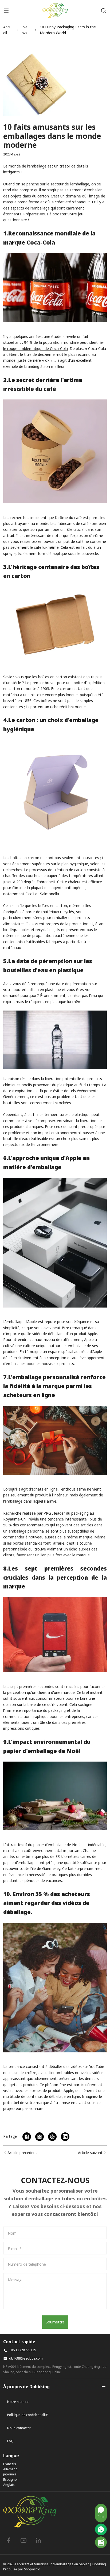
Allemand (10, 2469)
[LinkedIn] (38, 2540)
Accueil (7, 30)
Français (10, 2464)
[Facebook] (9, 2540)
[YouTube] (23, 2540)
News (25, 30)
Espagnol (10, 2480)
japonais (10, 2474)
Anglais (9, 2485)
